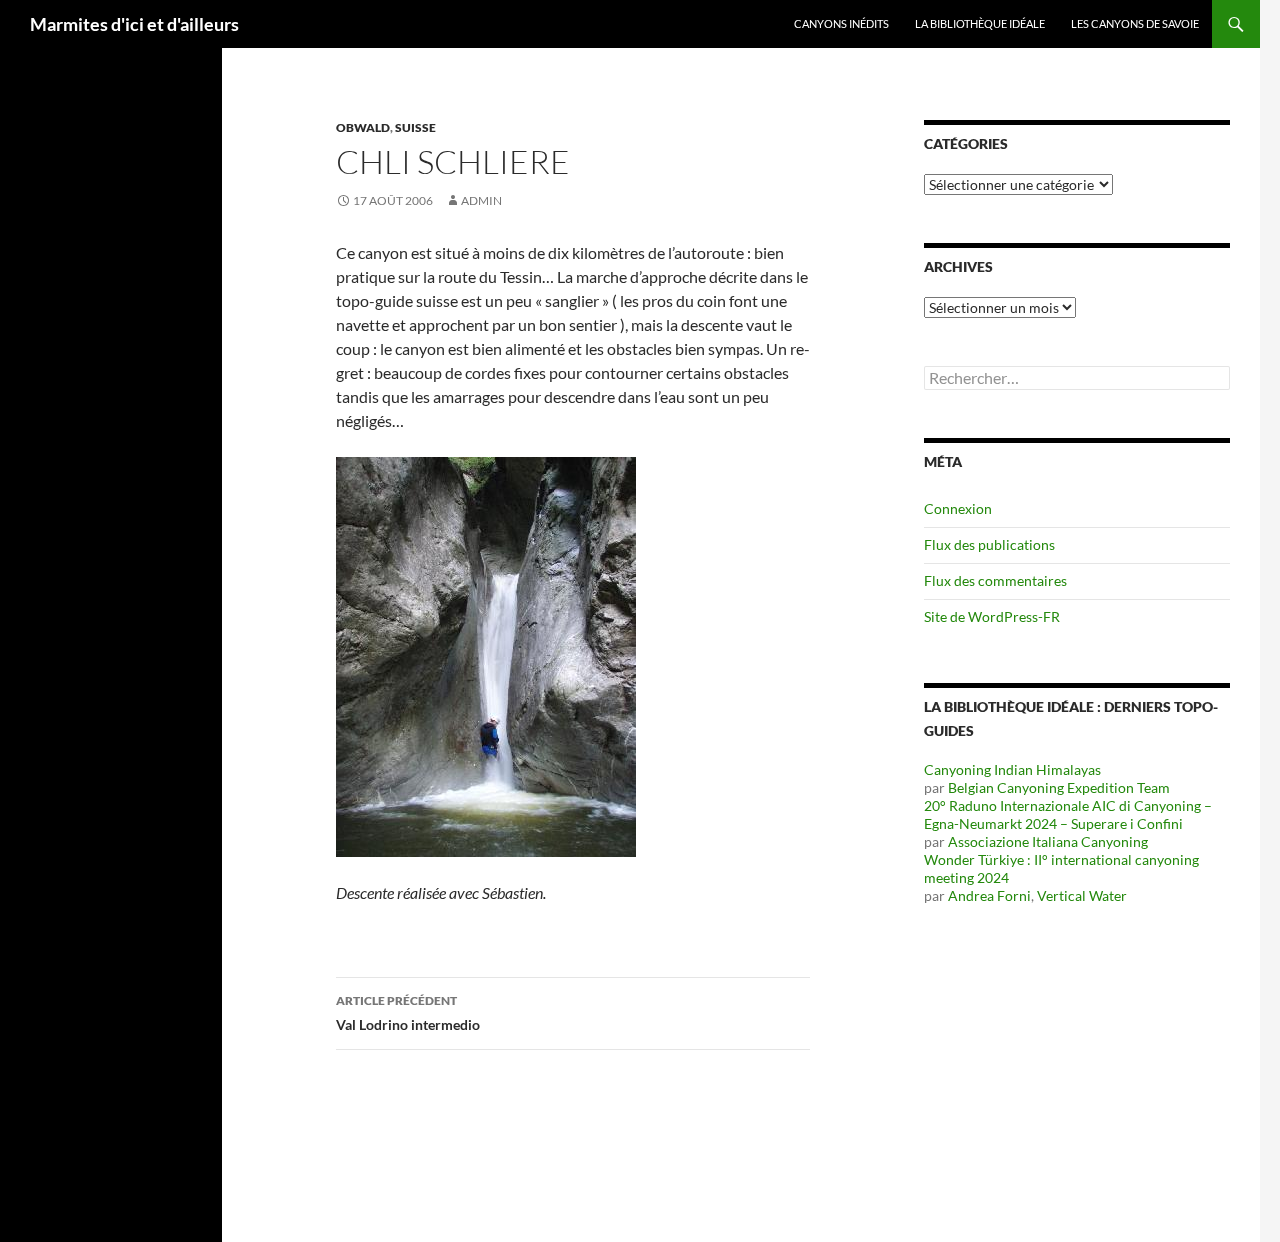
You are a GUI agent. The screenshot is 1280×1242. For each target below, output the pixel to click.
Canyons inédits (841, 23)
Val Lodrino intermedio (408, 1013)
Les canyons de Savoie (1135, 23)
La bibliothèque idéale (980, 23)
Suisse (415, 127)
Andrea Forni (989, 895)
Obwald (363, 127)
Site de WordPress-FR (992, 616)
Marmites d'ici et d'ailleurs (134, 24)
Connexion (958, 508)
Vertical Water (1082, 895)
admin (481, 200)
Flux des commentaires (995, 580)
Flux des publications (989, 544)
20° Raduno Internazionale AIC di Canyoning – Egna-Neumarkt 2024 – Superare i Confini (1068, 814)
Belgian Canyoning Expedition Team (1059, 787)
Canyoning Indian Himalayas (1012, 769)
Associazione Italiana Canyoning (1048, 841)
